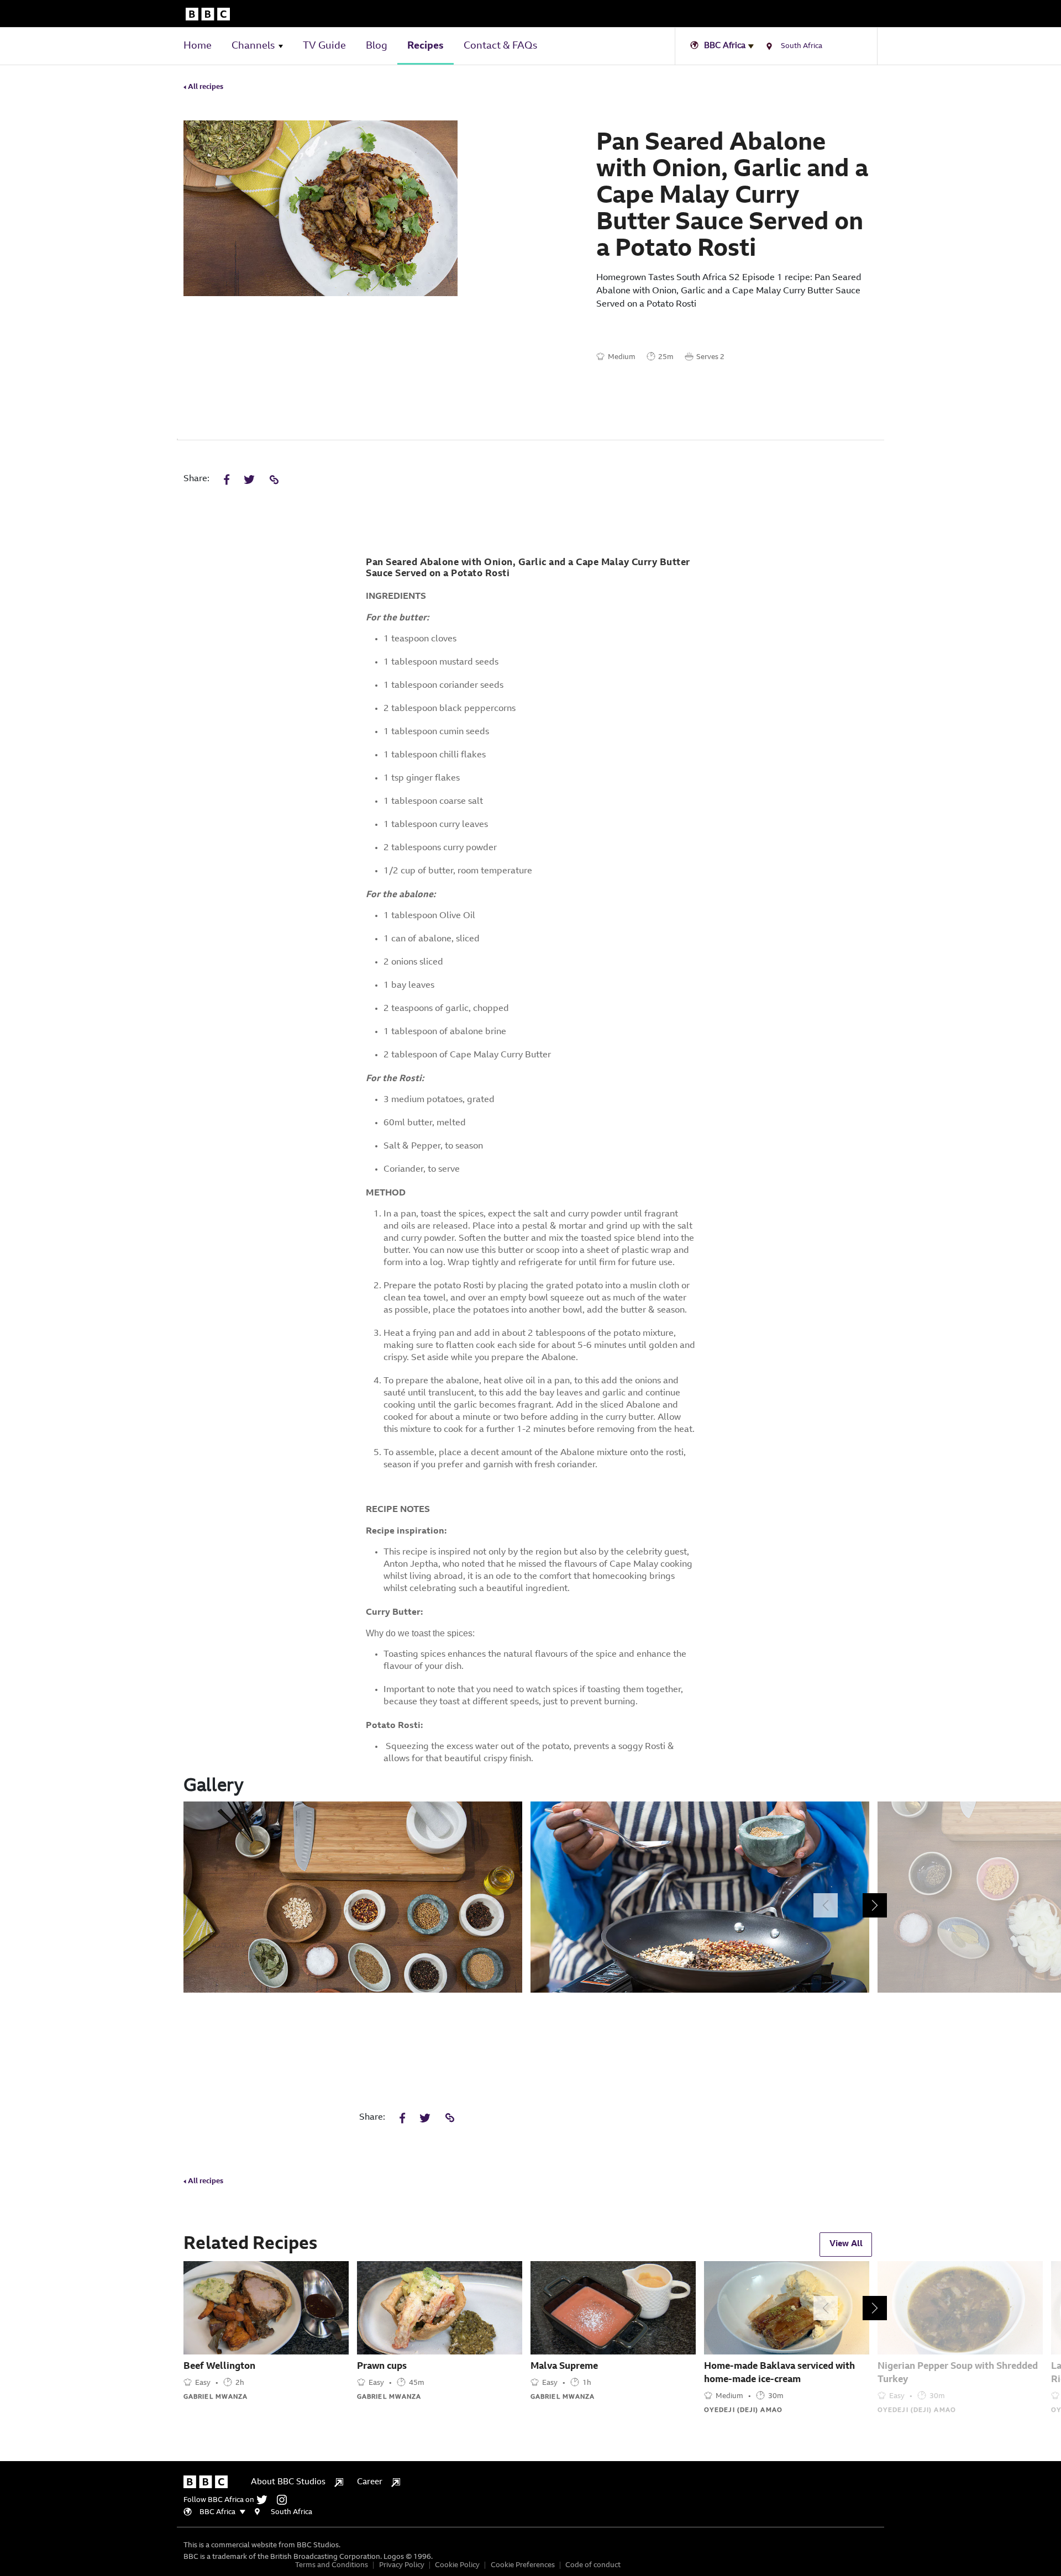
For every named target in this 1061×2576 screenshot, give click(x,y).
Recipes (426, 46)
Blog (377, 46)
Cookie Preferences (523, 2565)
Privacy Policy (402, 2565)
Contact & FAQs (500, 46)
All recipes (205, 87)
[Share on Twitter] (249, 481)
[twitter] (266, 2500)
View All (846, 2244)
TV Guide (324, 46)
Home (198, 46)
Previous (826, 1905)
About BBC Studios (288, 2482)
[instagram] (285, 2500)
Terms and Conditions (332, 2565)
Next (875, 1905)
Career (370, 2482)
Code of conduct (593, 2565)
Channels (253, 46)
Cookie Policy (457, 2565)
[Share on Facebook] (227, 481)
